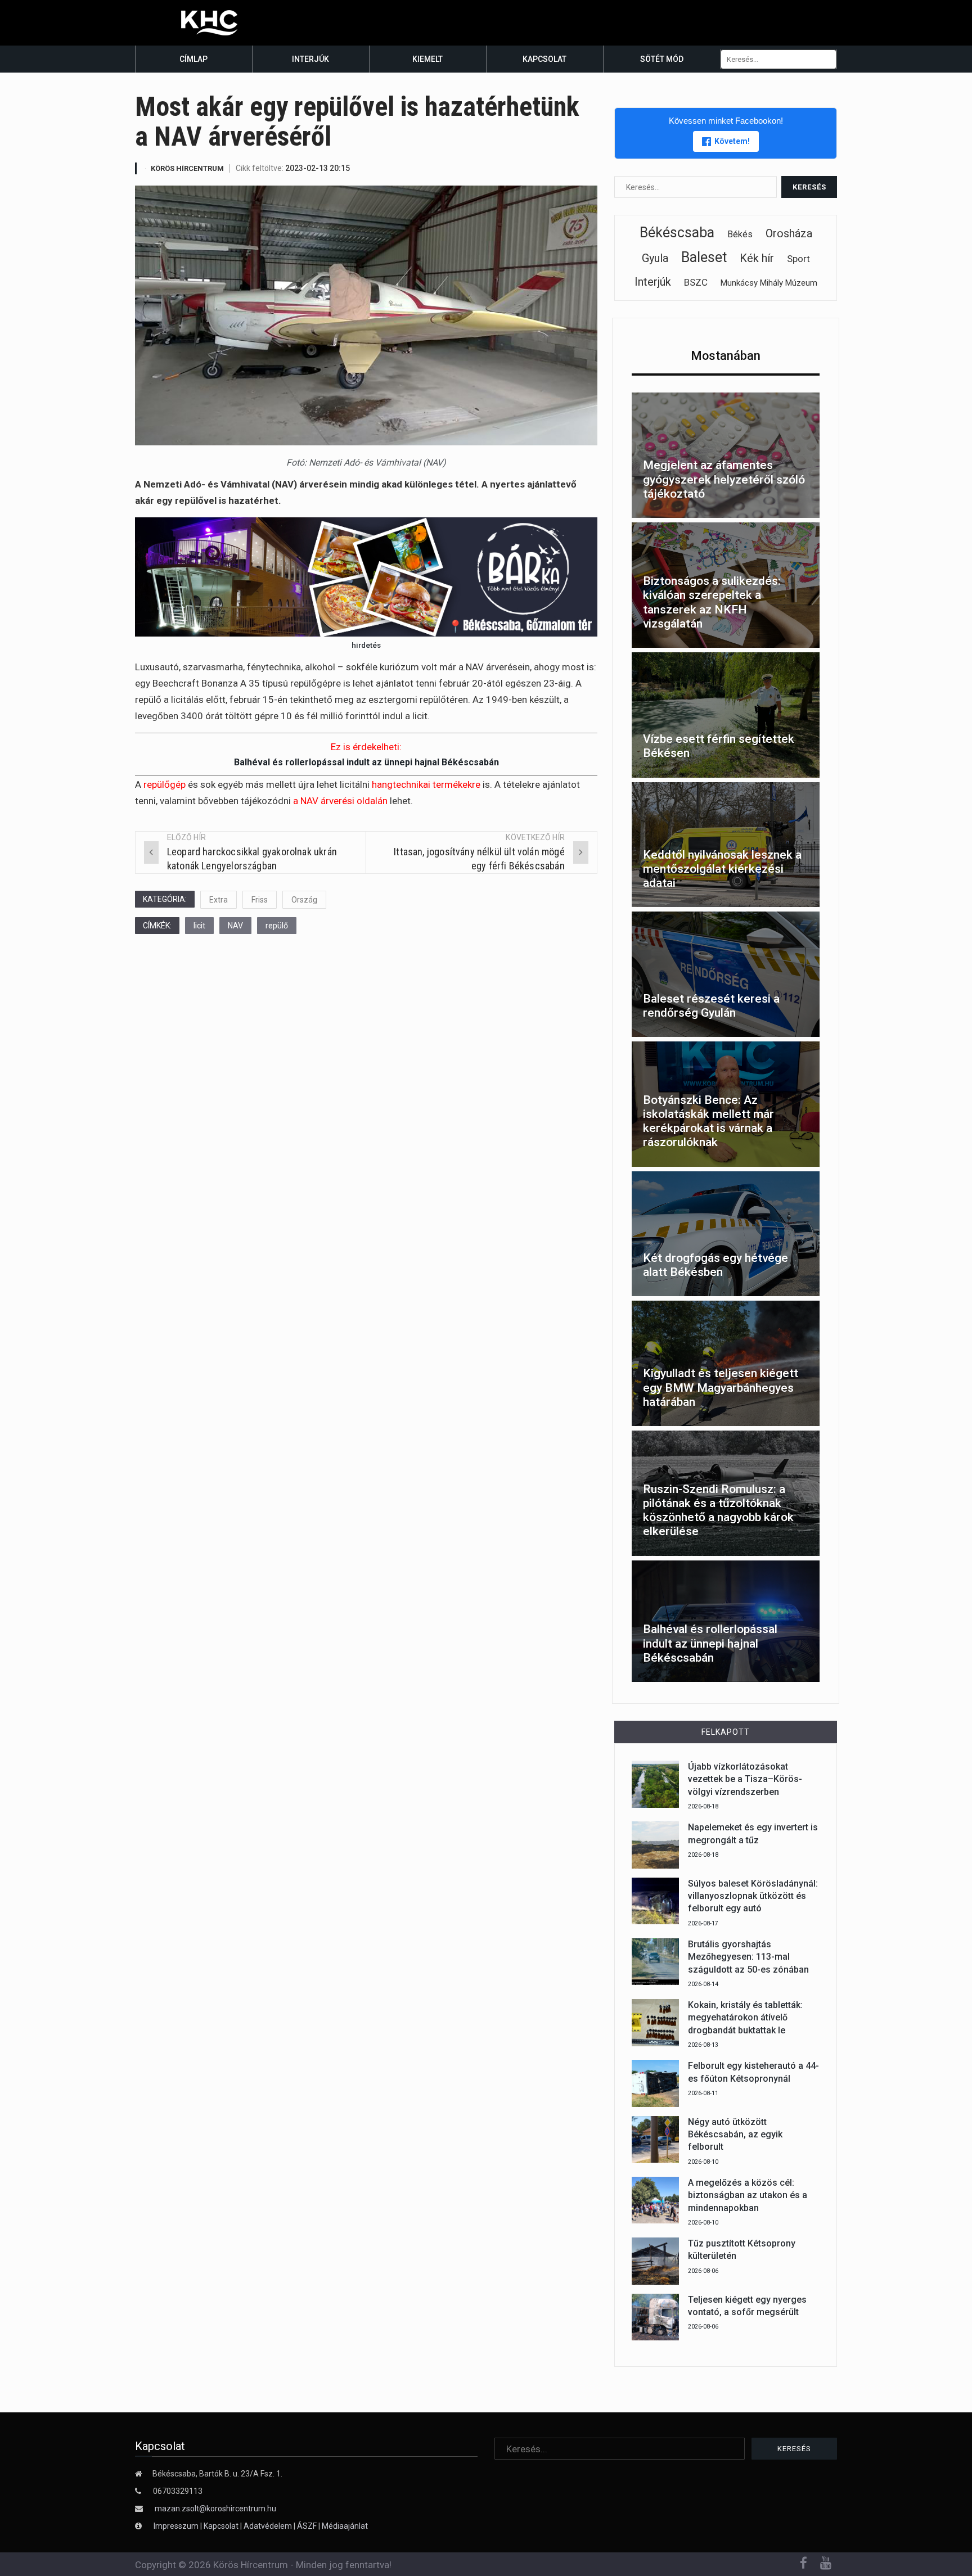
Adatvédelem (268, 2526)
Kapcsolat (544, 59)
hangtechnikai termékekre (426, 784)
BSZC (696, 282)
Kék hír (757, 258)
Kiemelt (427, 59)
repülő (277, 926)
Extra (219, 900)
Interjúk (310, 59)
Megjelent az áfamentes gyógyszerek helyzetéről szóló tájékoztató (724, 479)
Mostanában (726, 356)
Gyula (655, 258)
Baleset (704, 257)
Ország (304, 900)
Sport (798, 259)
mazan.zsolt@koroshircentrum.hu (215, 2509)
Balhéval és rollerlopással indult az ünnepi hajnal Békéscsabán (366, 762)
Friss (260, 900)
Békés (740, 234)
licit (199, 926)
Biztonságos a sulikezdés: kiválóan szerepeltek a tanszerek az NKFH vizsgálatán (712, 602)
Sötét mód (662, 59)
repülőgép (165, 784)
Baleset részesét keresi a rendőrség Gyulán (711, 1006)
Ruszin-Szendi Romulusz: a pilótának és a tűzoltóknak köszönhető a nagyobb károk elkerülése (718, 1510)
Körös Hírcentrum (187, 168)
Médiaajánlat (345, 2526)
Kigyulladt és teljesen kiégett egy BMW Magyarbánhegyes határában (721, 1387)
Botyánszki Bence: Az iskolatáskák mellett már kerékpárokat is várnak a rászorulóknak (708, 1121)
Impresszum (177, 2526)
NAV (235, 926)
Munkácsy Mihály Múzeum (769, 283)
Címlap (193, 59)
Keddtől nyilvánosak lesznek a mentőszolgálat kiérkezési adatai (722, 869)
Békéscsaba (677, 233)
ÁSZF (307, 2526)
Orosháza (789, 233)
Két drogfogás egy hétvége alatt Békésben (715, 1265)
